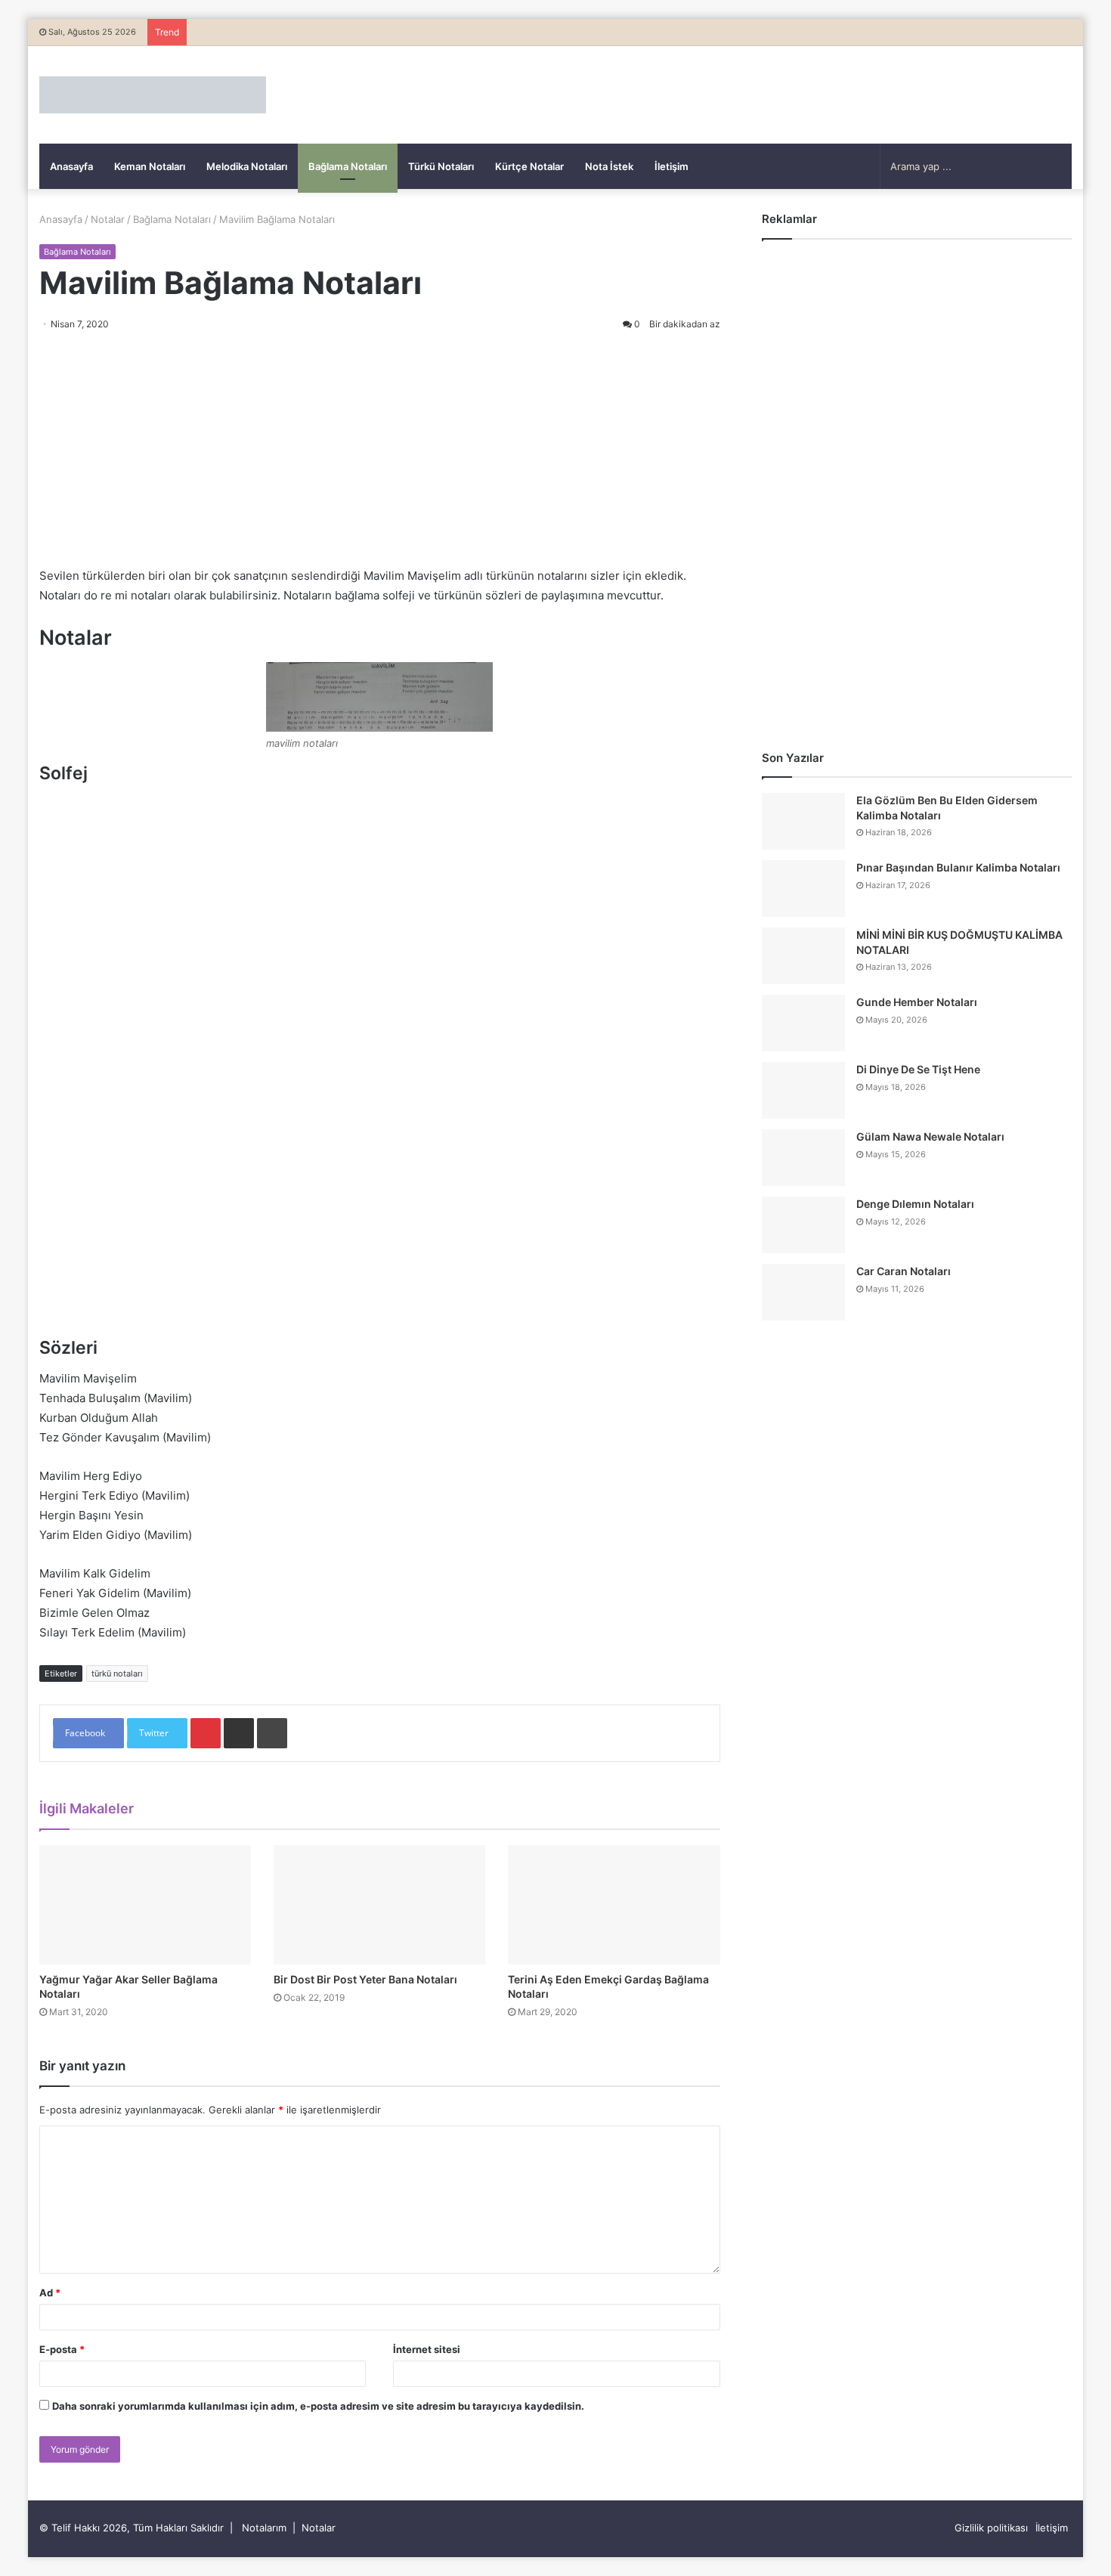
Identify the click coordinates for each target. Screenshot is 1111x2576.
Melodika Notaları (247, 166)
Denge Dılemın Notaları (915, 1204)
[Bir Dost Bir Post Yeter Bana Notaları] (379, 1905)
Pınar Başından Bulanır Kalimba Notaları (958, 867)
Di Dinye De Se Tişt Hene (918, 1069)
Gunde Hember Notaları (917, 1002)
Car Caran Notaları (904, 1271)
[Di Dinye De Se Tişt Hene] (803, 1090)
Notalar (108, 219)
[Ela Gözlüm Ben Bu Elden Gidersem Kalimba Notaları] (803, 821)
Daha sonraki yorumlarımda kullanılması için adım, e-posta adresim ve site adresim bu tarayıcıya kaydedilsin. (318, 2406)
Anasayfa (71, 166)
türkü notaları (117, 1673)
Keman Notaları (150, 166)
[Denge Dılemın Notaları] (803, 1225)
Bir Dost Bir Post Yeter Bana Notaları (365, 1979)
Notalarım (264, 2528)
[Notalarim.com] (153, 95)
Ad (50, 2293)
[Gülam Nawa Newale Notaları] (803, 1158)
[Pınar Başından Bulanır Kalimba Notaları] (803, 889)
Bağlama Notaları (348, 166)
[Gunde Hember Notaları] (803, 1023)
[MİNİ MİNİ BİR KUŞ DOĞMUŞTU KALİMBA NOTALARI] (803, 956)
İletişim (672, 166)
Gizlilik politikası (991, 2528)
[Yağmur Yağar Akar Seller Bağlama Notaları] (145, 1905)
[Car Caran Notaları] (803, 1292)
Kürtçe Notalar (529, 166)
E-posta (62, 2349)
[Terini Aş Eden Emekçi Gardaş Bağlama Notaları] (614, 1905)
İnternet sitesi (427, 2349)
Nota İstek (609, 166)
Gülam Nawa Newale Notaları (930, 1136)
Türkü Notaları (441, 166)
